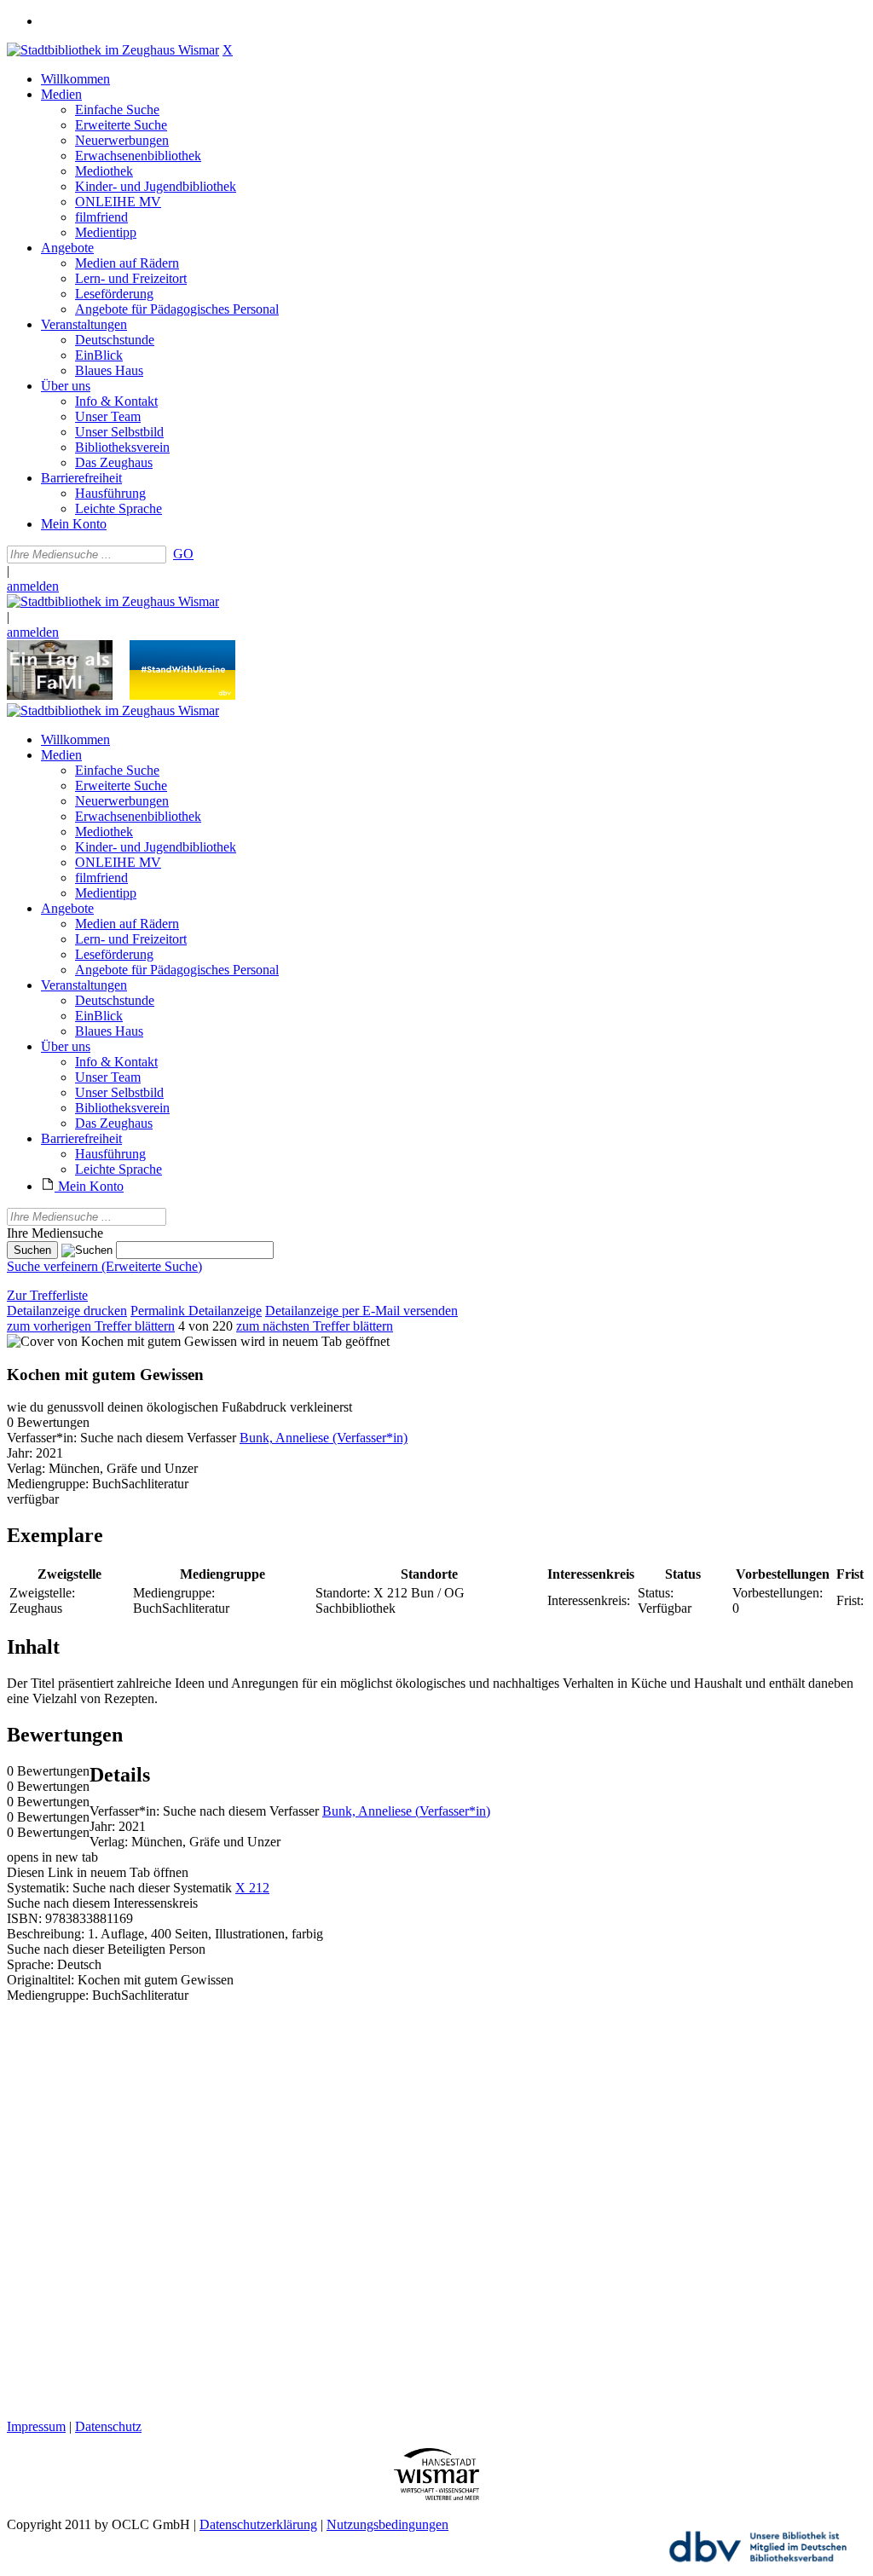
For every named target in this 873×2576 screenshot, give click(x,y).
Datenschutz (108, 2426)
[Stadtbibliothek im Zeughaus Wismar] (113, 50)
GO (183, 554)
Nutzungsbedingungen (387, 2524)
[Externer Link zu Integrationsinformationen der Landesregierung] (182, 695)
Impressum (36, 2426)
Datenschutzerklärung (258, 2524)
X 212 (252, 1888)
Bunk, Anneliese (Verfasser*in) (324, 1438)
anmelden (33, 586)
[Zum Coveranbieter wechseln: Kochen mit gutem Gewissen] (122, 1341)
